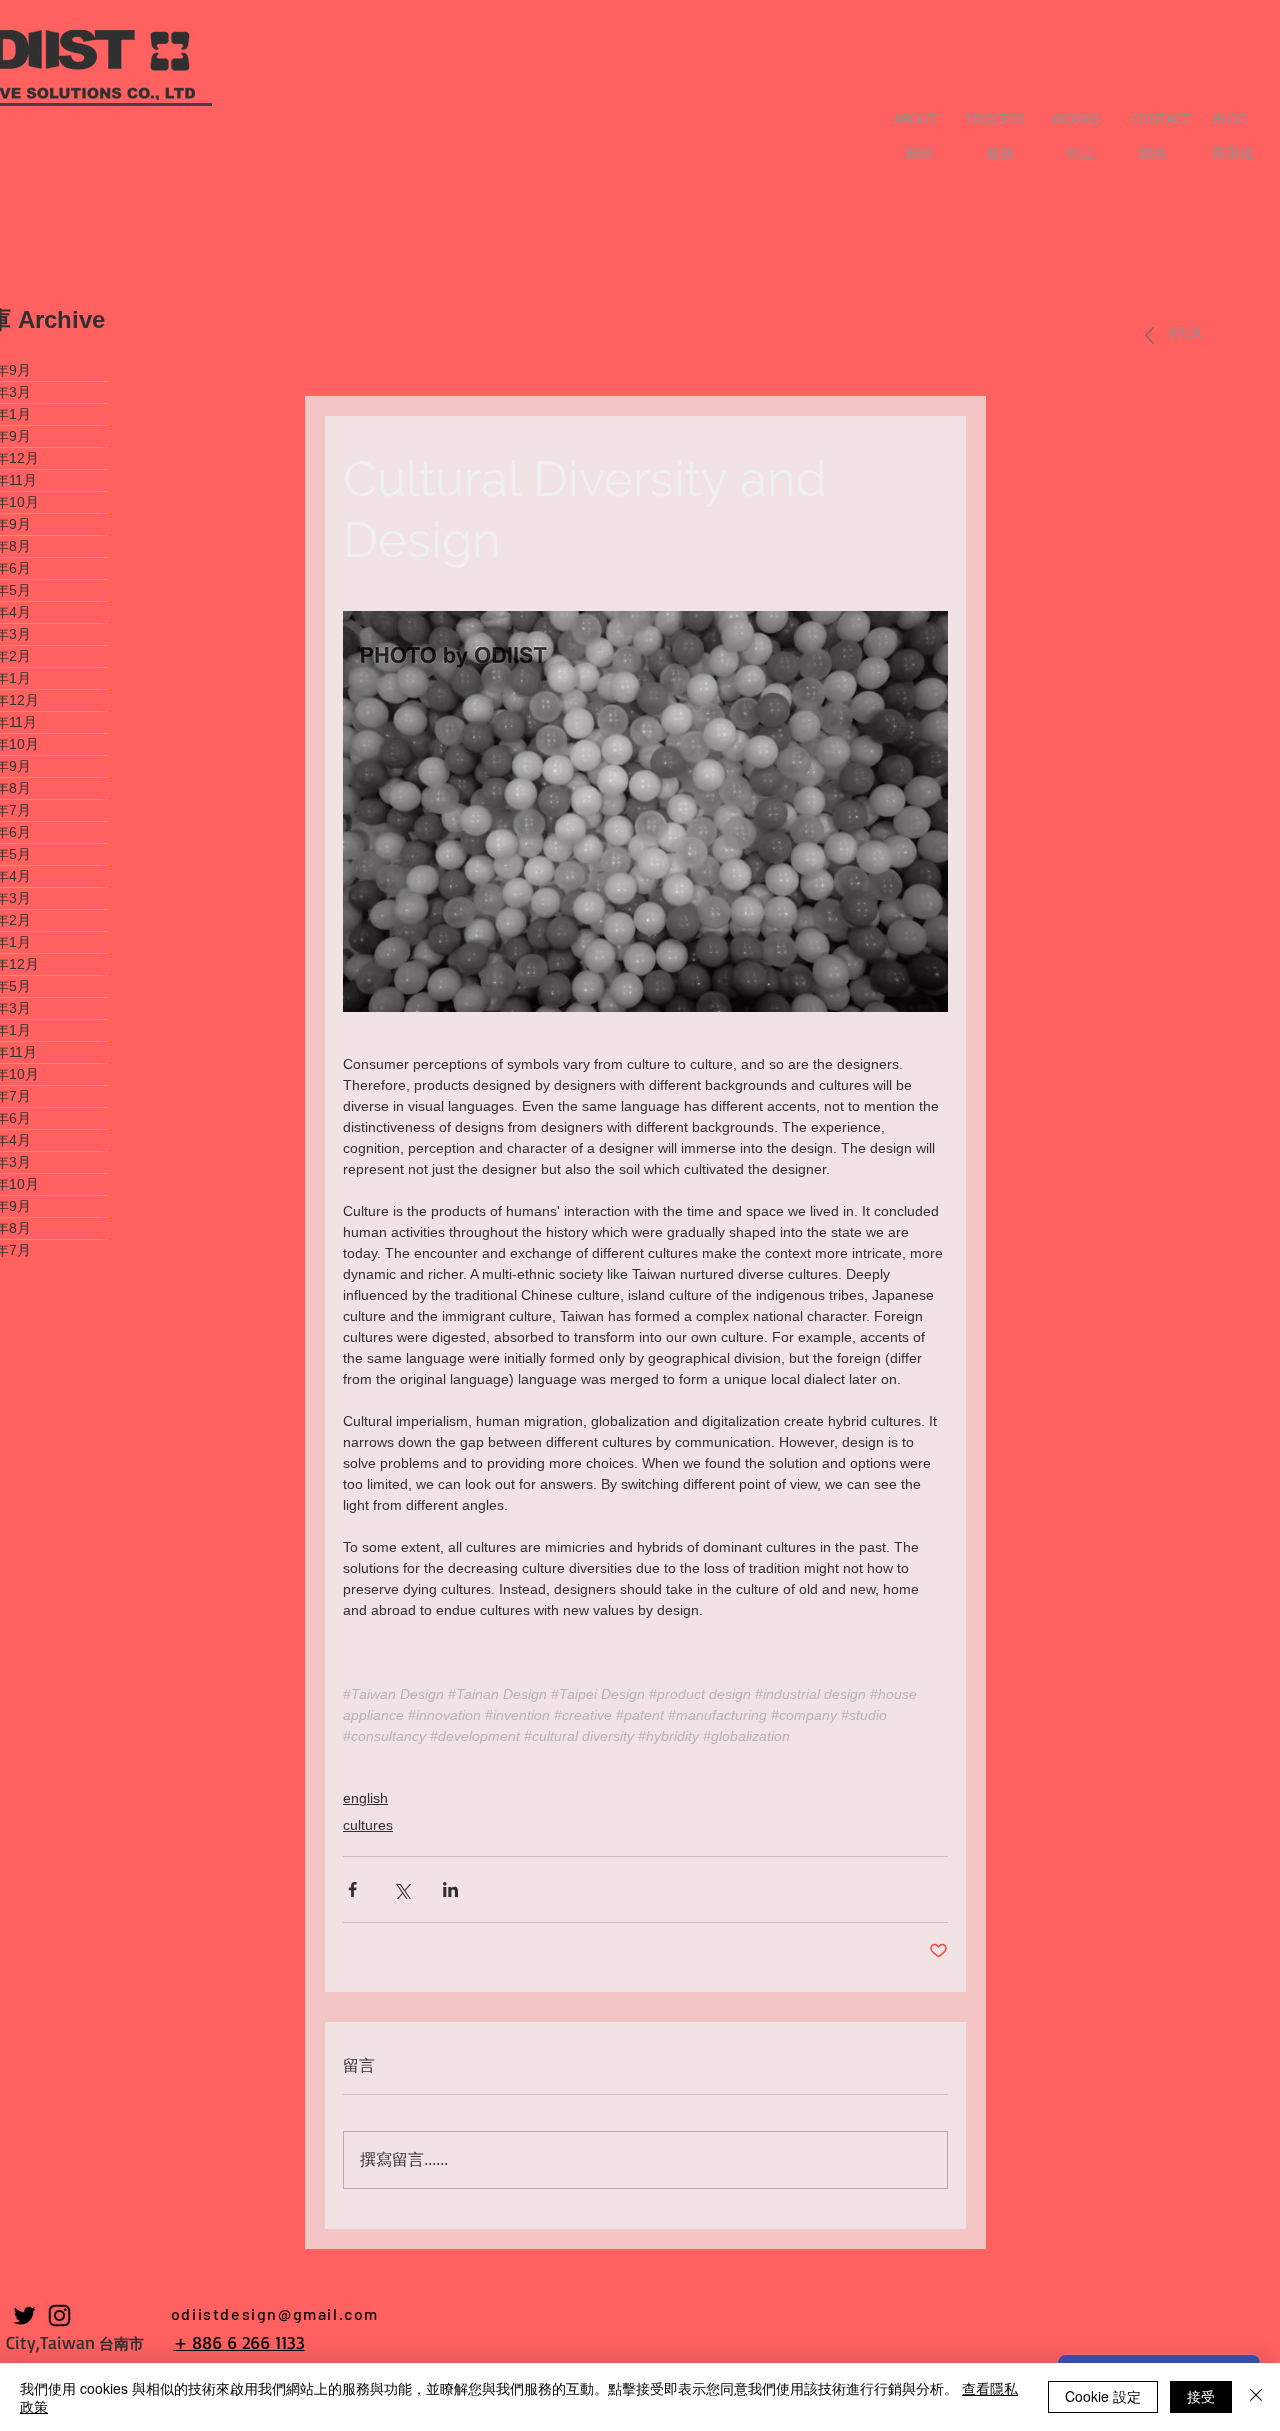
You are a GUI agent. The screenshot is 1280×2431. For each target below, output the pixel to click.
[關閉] (1256, 2397)
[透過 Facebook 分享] (352, 1889)
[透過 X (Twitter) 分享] (401, 1889)
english (365, 1798)
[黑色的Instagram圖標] (59, 2315)
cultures (368, 1825)
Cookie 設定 (1103, 2396)
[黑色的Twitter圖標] (24, 2315)
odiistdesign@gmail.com (275, 2313)
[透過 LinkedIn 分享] (450, 1889)
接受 (1201, 2396)
